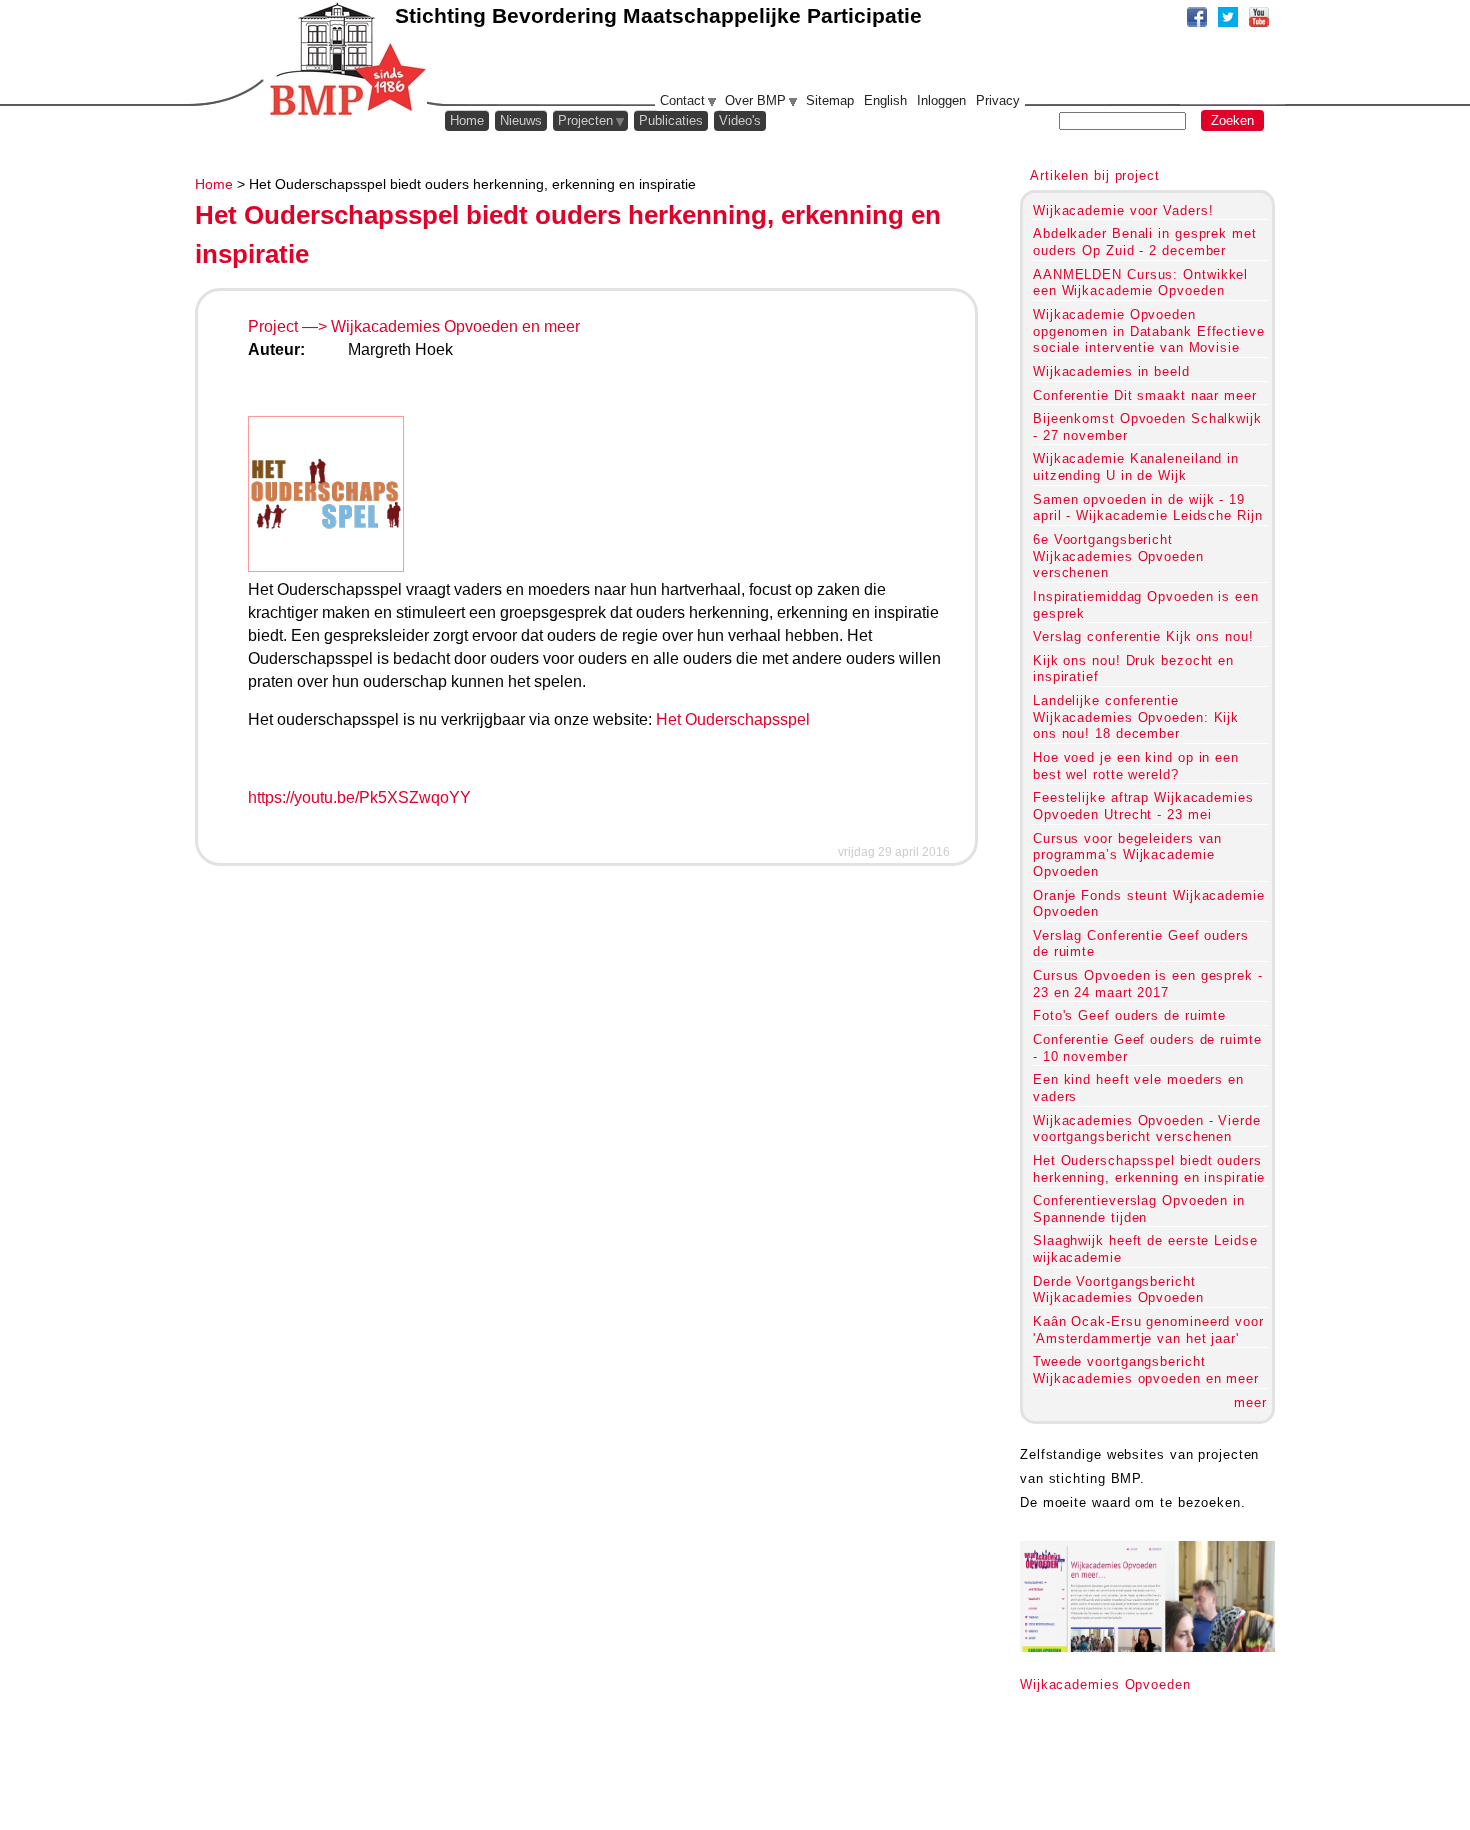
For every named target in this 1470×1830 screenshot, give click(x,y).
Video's (740, 120)
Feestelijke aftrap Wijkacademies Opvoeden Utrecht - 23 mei (1143, 806)
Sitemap (830, 100)
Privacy (998, 100)
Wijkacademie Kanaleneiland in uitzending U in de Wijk (1136, 467)
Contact (682, 100)
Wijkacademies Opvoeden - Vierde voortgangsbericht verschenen (1147, 1129)
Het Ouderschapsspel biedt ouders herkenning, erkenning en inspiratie (1149, 1169)
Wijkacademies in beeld (1111, 371)
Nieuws (521, 120)
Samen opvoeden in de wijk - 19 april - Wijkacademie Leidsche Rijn (1147, 508)
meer (1250, 1402)
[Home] (346, 60)
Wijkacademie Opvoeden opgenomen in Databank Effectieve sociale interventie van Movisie (1149, 331)
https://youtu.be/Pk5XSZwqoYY (359, 797)
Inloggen (941, 100)
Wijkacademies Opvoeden (1105, 1684)
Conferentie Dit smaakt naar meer (1145, 395)
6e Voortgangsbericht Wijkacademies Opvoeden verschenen (1118, 556)
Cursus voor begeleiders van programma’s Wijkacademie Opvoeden (1127, 855)
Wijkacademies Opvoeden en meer (455, 326)
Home (214, 184)
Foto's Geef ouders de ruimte (1129, 1015)
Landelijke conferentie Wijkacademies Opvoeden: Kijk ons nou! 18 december (1136, 717)
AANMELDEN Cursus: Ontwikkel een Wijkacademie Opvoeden (1140, 283)
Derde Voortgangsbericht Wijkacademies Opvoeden (1118, 1290)
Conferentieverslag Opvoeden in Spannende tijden (1139, 1209)
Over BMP (755, 100)
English (885, 100)
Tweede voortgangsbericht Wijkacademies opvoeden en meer (1146, 1370)
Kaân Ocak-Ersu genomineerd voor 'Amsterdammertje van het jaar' (1148, 1330)
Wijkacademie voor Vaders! (1123, 210)
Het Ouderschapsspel (733, 719)
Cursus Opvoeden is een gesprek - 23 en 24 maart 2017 (1148, 984)
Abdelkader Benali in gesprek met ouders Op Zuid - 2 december (1145, 242)
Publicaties (671, 120)
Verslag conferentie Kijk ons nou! (1143, 636)
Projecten (585, 120)
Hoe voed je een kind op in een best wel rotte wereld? (1136, 766)
